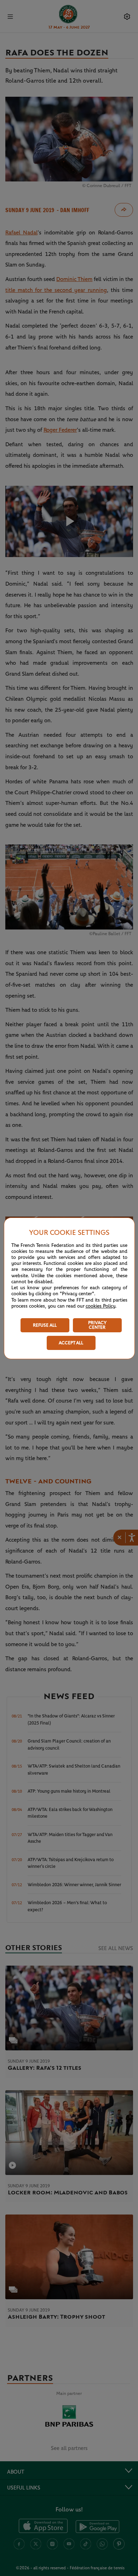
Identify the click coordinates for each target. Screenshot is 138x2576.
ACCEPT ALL (71, 1343)
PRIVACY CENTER (97, 1325)
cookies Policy (100, 1306)
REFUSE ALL (45, 1325)
